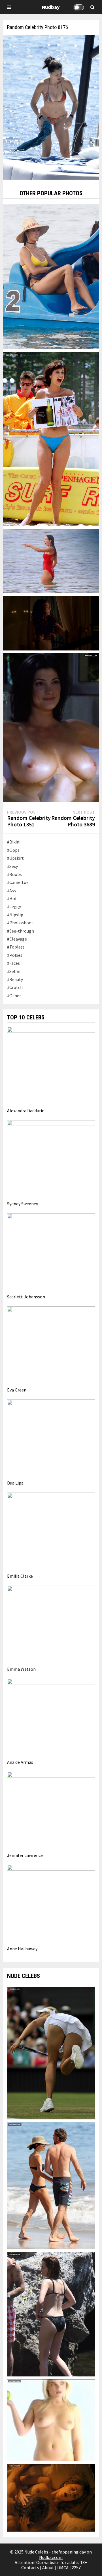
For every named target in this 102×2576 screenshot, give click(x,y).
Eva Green (17, 1390)
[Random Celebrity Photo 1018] (51, 561)
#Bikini (14, 842)
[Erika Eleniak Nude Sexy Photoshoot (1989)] (51, 2420)
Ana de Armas (20, 1762)
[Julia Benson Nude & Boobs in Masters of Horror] (51, 727)
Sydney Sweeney (23, 1204)
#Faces (13, 963)
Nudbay (51, 7)
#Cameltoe (18, 882)
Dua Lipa (15, 1483)
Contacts (30, 2567)
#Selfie (14, 971)
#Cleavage (17, 939)
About (48, 2567)
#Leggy (14, 906)
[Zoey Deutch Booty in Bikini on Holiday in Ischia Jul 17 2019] (51, 2314)
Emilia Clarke (20, 1576)
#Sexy (12, 866)
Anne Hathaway (22, 1949)
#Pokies (15, 955)
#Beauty (15, 979)
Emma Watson (21, 1669)
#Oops (13, 850)
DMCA (63, 2567)
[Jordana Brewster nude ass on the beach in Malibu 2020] (51, 2185)
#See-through (21, 931)
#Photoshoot (20, 923)
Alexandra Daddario (26, 1111)
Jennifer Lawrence (25, 1855)
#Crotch (15, 987)
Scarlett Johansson (26, 1297)
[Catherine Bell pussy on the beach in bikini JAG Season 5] (51, 438)
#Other (14, 995)
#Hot (12, 898)
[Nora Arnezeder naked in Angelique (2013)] (51, 2497)
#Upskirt (15, 858)
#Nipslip (15, 915)
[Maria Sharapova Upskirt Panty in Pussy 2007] (51, 2052)
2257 (76, 2567)
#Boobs (14, 874)
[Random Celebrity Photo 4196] (51, 623)
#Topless (16, 947)
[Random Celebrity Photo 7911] (51, 276)
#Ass (11, 890)
